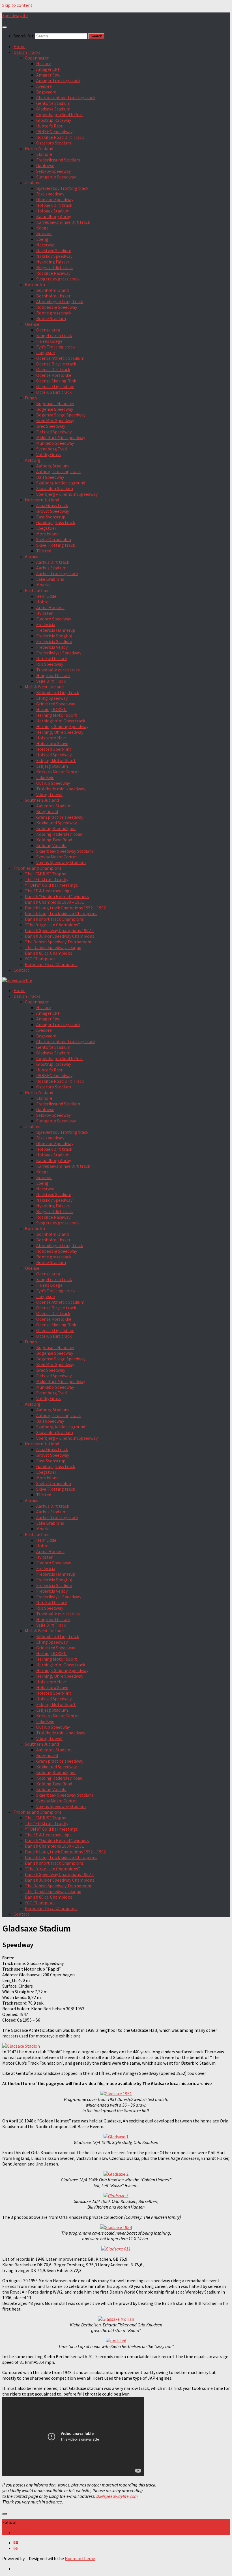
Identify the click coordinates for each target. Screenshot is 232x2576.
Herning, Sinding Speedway (62, 726)
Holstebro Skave (52, 743)
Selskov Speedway (53, 171)
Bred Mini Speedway (55, 420)
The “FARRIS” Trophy (45, 874)
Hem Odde (46, 596)
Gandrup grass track (56, 522)
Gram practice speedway (60, 817)
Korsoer (44, 233)
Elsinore (44, 154)
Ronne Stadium (51, 318)
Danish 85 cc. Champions (49, 953)
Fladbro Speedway (54, 619)
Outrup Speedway (53, 783)
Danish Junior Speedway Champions (60, 936)
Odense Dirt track (53, 369)
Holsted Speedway (54, 755)
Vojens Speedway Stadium (61, 862)
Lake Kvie (45, 777)
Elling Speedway (52, 698)
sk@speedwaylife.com (117, 2496)
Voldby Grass (49, 454)
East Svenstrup (51, 517)
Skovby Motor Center (57, 857)
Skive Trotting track (56, 545)
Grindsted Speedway (56, 704)
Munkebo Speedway (55, 443)
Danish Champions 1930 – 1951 (54, 902)
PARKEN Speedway (54, 131)
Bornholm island (52, 290)
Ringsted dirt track (54, 267)
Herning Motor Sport (57, 715)
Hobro (42, 602)
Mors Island (47, 534)
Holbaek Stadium (53, 211)
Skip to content (17, 5)
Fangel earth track (54, 335)
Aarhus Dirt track (53, 562)
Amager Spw (48, 75)
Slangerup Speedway (56, 177)
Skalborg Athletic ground (61, 483)
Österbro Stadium (54, 143)
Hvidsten (45, 613)
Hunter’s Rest (50, 126)
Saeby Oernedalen (54, 539)
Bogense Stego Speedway (61, 415)
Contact (22, 970)
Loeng (42, 239)
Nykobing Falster (53, 262)
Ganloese (45, 165)
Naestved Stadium (54, 250)
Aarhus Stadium (51, 568)
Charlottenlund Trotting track (66, 97)
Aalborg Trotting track (58, 471)
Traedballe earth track (58, 670)
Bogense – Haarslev (55, 403)
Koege (42, 228)
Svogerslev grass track (58, 279)
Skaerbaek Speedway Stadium (65, 851)
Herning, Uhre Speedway (60, 732)
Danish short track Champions (54, 919)
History (43, 63)
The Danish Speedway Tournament (58, 942)
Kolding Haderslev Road (59, 834)
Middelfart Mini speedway (61, 437)
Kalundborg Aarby (54, 216)
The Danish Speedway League (53, 947)
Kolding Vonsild (51, 845)
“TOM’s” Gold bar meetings (51, 885)
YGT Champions (40, 959)
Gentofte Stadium (53, 103)
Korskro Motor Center (58, 772)
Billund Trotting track (58, 692)
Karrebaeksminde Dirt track (63, 222)
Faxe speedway (50, 194)
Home (20, 46)
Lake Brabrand (50, 579)
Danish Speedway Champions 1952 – (59, 930)
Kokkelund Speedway (56, 823)
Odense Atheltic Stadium (60, 358)
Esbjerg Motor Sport (56, 760)
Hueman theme (80, 2558)
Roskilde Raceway (53, 273)
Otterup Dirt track (54, 392)
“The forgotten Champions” (52, 925)
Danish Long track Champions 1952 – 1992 (65, 908)
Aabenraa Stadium (54, 806)
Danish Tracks (27, 52)
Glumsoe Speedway (55, 199)
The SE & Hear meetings (48, 891)
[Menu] (5, 27)
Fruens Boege (49, 341)
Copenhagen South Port (60, 114)
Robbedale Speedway (57, 307)
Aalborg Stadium (52, 466)
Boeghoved (47, 811)
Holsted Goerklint (54, 749)
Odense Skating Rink (56, 381)
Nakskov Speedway (54, 256)
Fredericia (46, 624)
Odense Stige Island (55, 386)
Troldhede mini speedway (61, 789)
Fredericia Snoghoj (54, 636)
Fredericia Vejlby (52, 647)
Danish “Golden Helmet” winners (57, 896)
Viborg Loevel (49, 794)
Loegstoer (46, 528)
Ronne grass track (54, 313)
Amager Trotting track (58, 80)
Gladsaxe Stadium (53, 109)
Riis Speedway (50, 664)
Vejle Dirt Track (51, 681)
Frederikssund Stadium (58, 160)
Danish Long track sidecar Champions (61, 913)
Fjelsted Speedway (54, 432)
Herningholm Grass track (61, 721)
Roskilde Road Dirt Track (60, 137)
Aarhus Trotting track (57, 573)
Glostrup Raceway (54, 120)
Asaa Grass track (52, 505)
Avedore (44, 86)
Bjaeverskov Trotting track (62, 188)
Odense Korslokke (54, 375)
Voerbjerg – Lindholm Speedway (67, 494)
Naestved (45, 245)
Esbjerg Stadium (52, 766)
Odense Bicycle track (56, 364)
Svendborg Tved (51, 449)
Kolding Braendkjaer (56, 828)
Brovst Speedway (53, 511)
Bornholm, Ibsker (53, 296)
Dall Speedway (50, 477)
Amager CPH (49, 69)
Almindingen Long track (60, 301)
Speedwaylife (15, 15)
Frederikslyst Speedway (59, 653)
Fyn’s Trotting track (55, 347)
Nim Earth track (52, 658)
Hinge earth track (53, 675)
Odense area (48, 330)
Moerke (43, 585)
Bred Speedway (51, 426)
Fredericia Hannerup (56, 630)
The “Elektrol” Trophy (47, 879)
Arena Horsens (50, 607)
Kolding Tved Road (54, 840)
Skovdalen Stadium (55, 488)
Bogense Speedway (55, 409)
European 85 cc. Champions (51, 964)
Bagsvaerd (46, 92)
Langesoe (46, 352)
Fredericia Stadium (54, 641)
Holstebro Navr (51, 738)
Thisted (44, 551)
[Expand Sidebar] (5, 2514)
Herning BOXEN (51, 709)
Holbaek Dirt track (54, 205)
